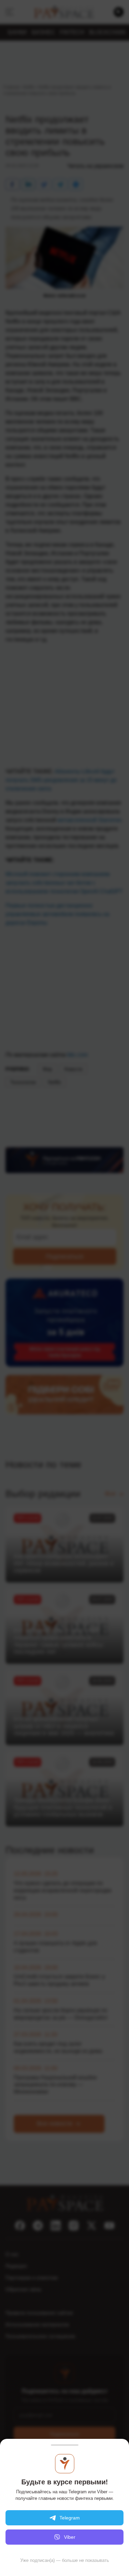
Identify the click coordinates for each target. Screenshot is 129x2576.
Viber (70, 2537)
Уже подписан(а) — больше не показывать (65, 2560)
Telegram (70, 2518)
